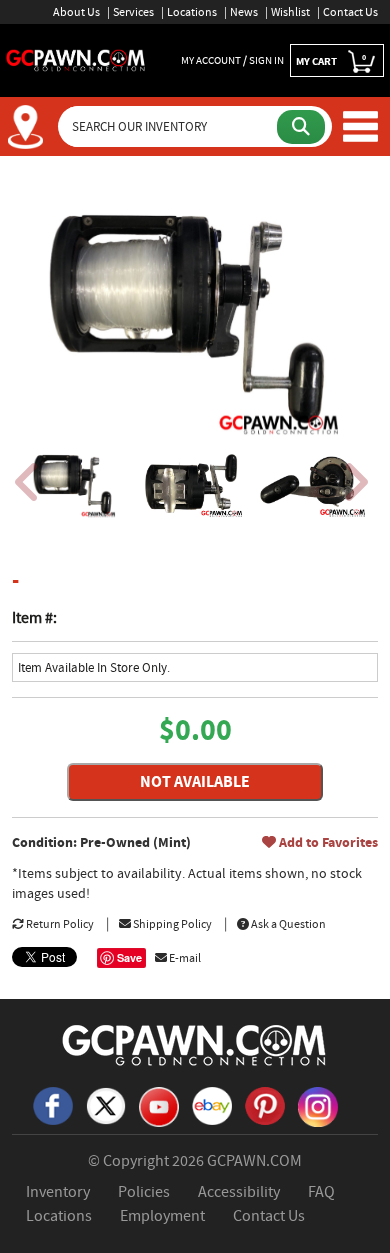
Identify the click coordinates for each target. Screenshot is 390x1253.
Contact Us (350, 12)
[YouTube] (159, 1105)
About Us (76, 12)
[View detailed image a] (73, 483)
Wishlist (290, 12)
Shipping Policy (171, 924)
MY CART (331, 60)
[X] (106, 1104)
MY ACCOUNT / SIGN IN (232, 60)
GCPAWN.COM (254, 1161)
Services (133, 12)
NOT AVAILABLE (195, 781)
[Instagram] (318, 1105)
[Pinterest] (265, 1104)
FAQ (321, 1192)
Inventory (58, 1192)
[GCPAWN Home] (195, 1044)
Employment (162, 1216)
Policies (144, 1192)
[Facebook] (53, 1104)
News (244, 12)
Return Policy (59, 924)
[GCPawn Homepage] (76, 59)
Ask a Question (287, 924)
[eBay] (212, 1104)
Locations (192, 12)
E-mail (184, 958)
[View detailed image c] (309, 483)
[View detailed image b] (191, 483)
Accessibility (239, 1192)
